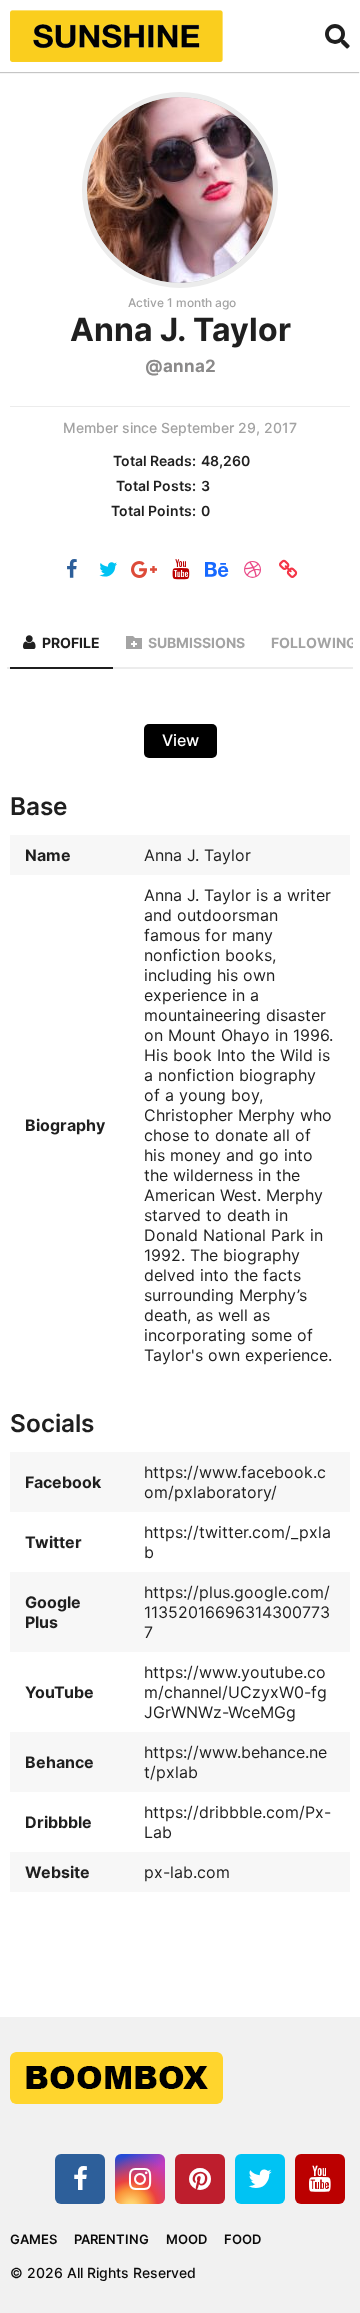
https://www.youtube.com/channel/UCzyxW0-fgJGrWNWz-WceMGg (235, 1692)
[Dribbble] (252, 571)
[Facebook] (72, 571)
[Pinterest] (200, 2179)
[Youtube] (320, 2179)
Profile (71, 642)
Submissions (196, 642)
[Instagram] (140, 2179)
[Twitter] (108, 571)
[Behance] (216, 571)
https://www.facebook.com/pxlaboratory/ (235, 1482)
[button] (337, 36)
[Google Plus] (144, 571)
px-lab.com (187, 1872)
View (180, 740)
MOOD (186, 2239)
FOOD (242, 2239)
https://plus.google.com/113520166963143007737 (237, 1612)
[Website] (288, 571)
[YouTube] (180, 571)
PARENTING (111, 2239)
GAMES (33, 2239)
